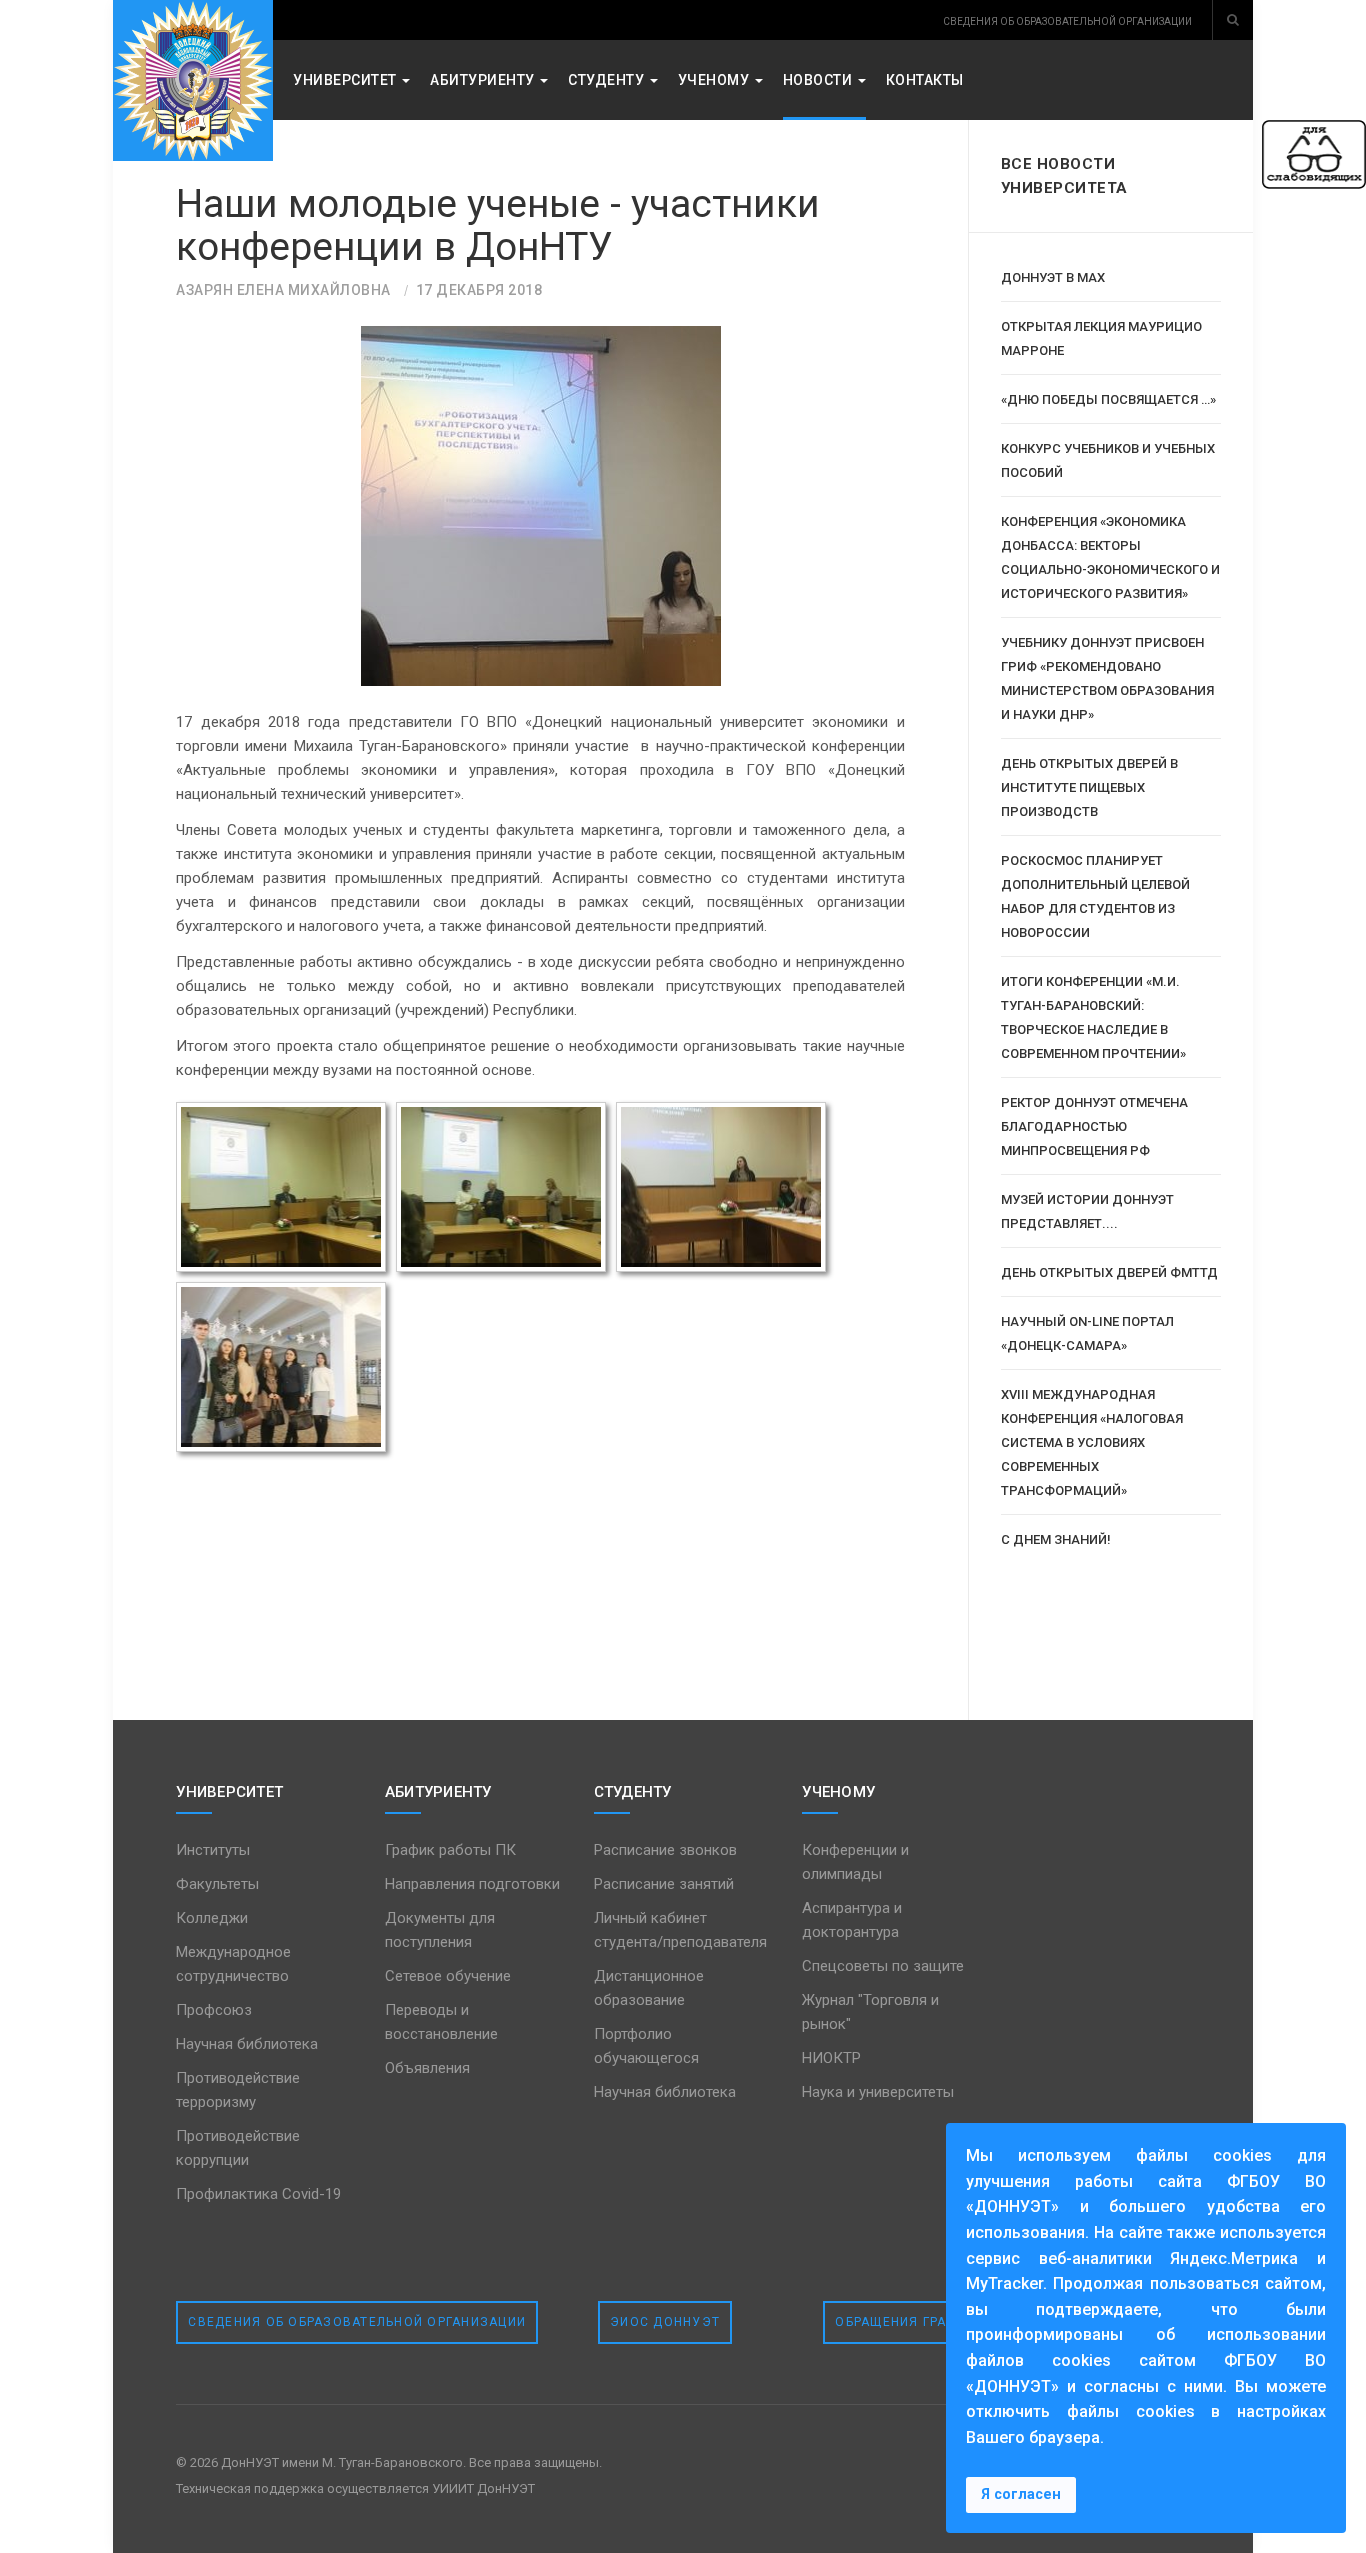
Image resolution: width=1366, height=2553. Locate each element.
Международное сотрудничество (233, 1964)
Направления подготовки (472, 1884)
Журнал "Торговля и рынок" (870, 2012)
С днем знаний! (1056, 1539)
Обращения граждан (911, 2322)
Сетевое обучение (448, 1976)
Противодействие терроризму (238, 2090)
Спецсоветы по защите (883, 1966)
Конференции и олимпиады (855, 1862)
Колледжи (212, 1918)
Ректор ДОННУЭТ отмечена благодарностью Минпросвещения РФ (1094, 1126)
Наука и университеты (878, 2092)
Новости (819, 80)
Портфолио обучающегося (646, 2046)
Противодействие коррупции (238, 2148)
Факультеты (217, 1884)
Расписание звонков (665, 1850)
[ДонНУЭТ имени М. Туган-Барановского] (193, 80)
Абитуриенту (484, 80)
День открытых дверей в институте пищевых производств (1089, 787)
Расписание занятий (664, 1884)
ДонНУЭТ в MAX (1053, 277)
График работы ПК (450, 1850)
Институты (213, 1850)
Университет (346, 80)
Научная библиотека (247, 2044)
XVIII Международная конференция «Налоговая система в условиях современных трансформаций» (1092, 1442)
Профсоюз (214, 2010)
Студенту (608, 80)
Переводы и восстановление (441, 2022)
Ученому (715, 80)
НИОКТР (831, 2058)
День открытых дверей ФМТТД (1109, 1272)
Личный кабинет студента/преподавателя (680, 1930)
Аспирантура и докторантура (852, 1920)
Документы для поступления (440, 1930)
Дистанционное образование (649, 1988)
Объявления (427, 2068)
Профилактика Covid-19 (258, 2194)
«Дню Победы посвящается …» (1108, 399)
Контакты (925, 80)
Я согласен (1021, 2494)
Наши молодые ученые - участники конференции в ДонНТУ (498, 225)
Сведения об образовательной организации (357, 2322)
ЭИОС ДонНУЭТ (665, 2322)
